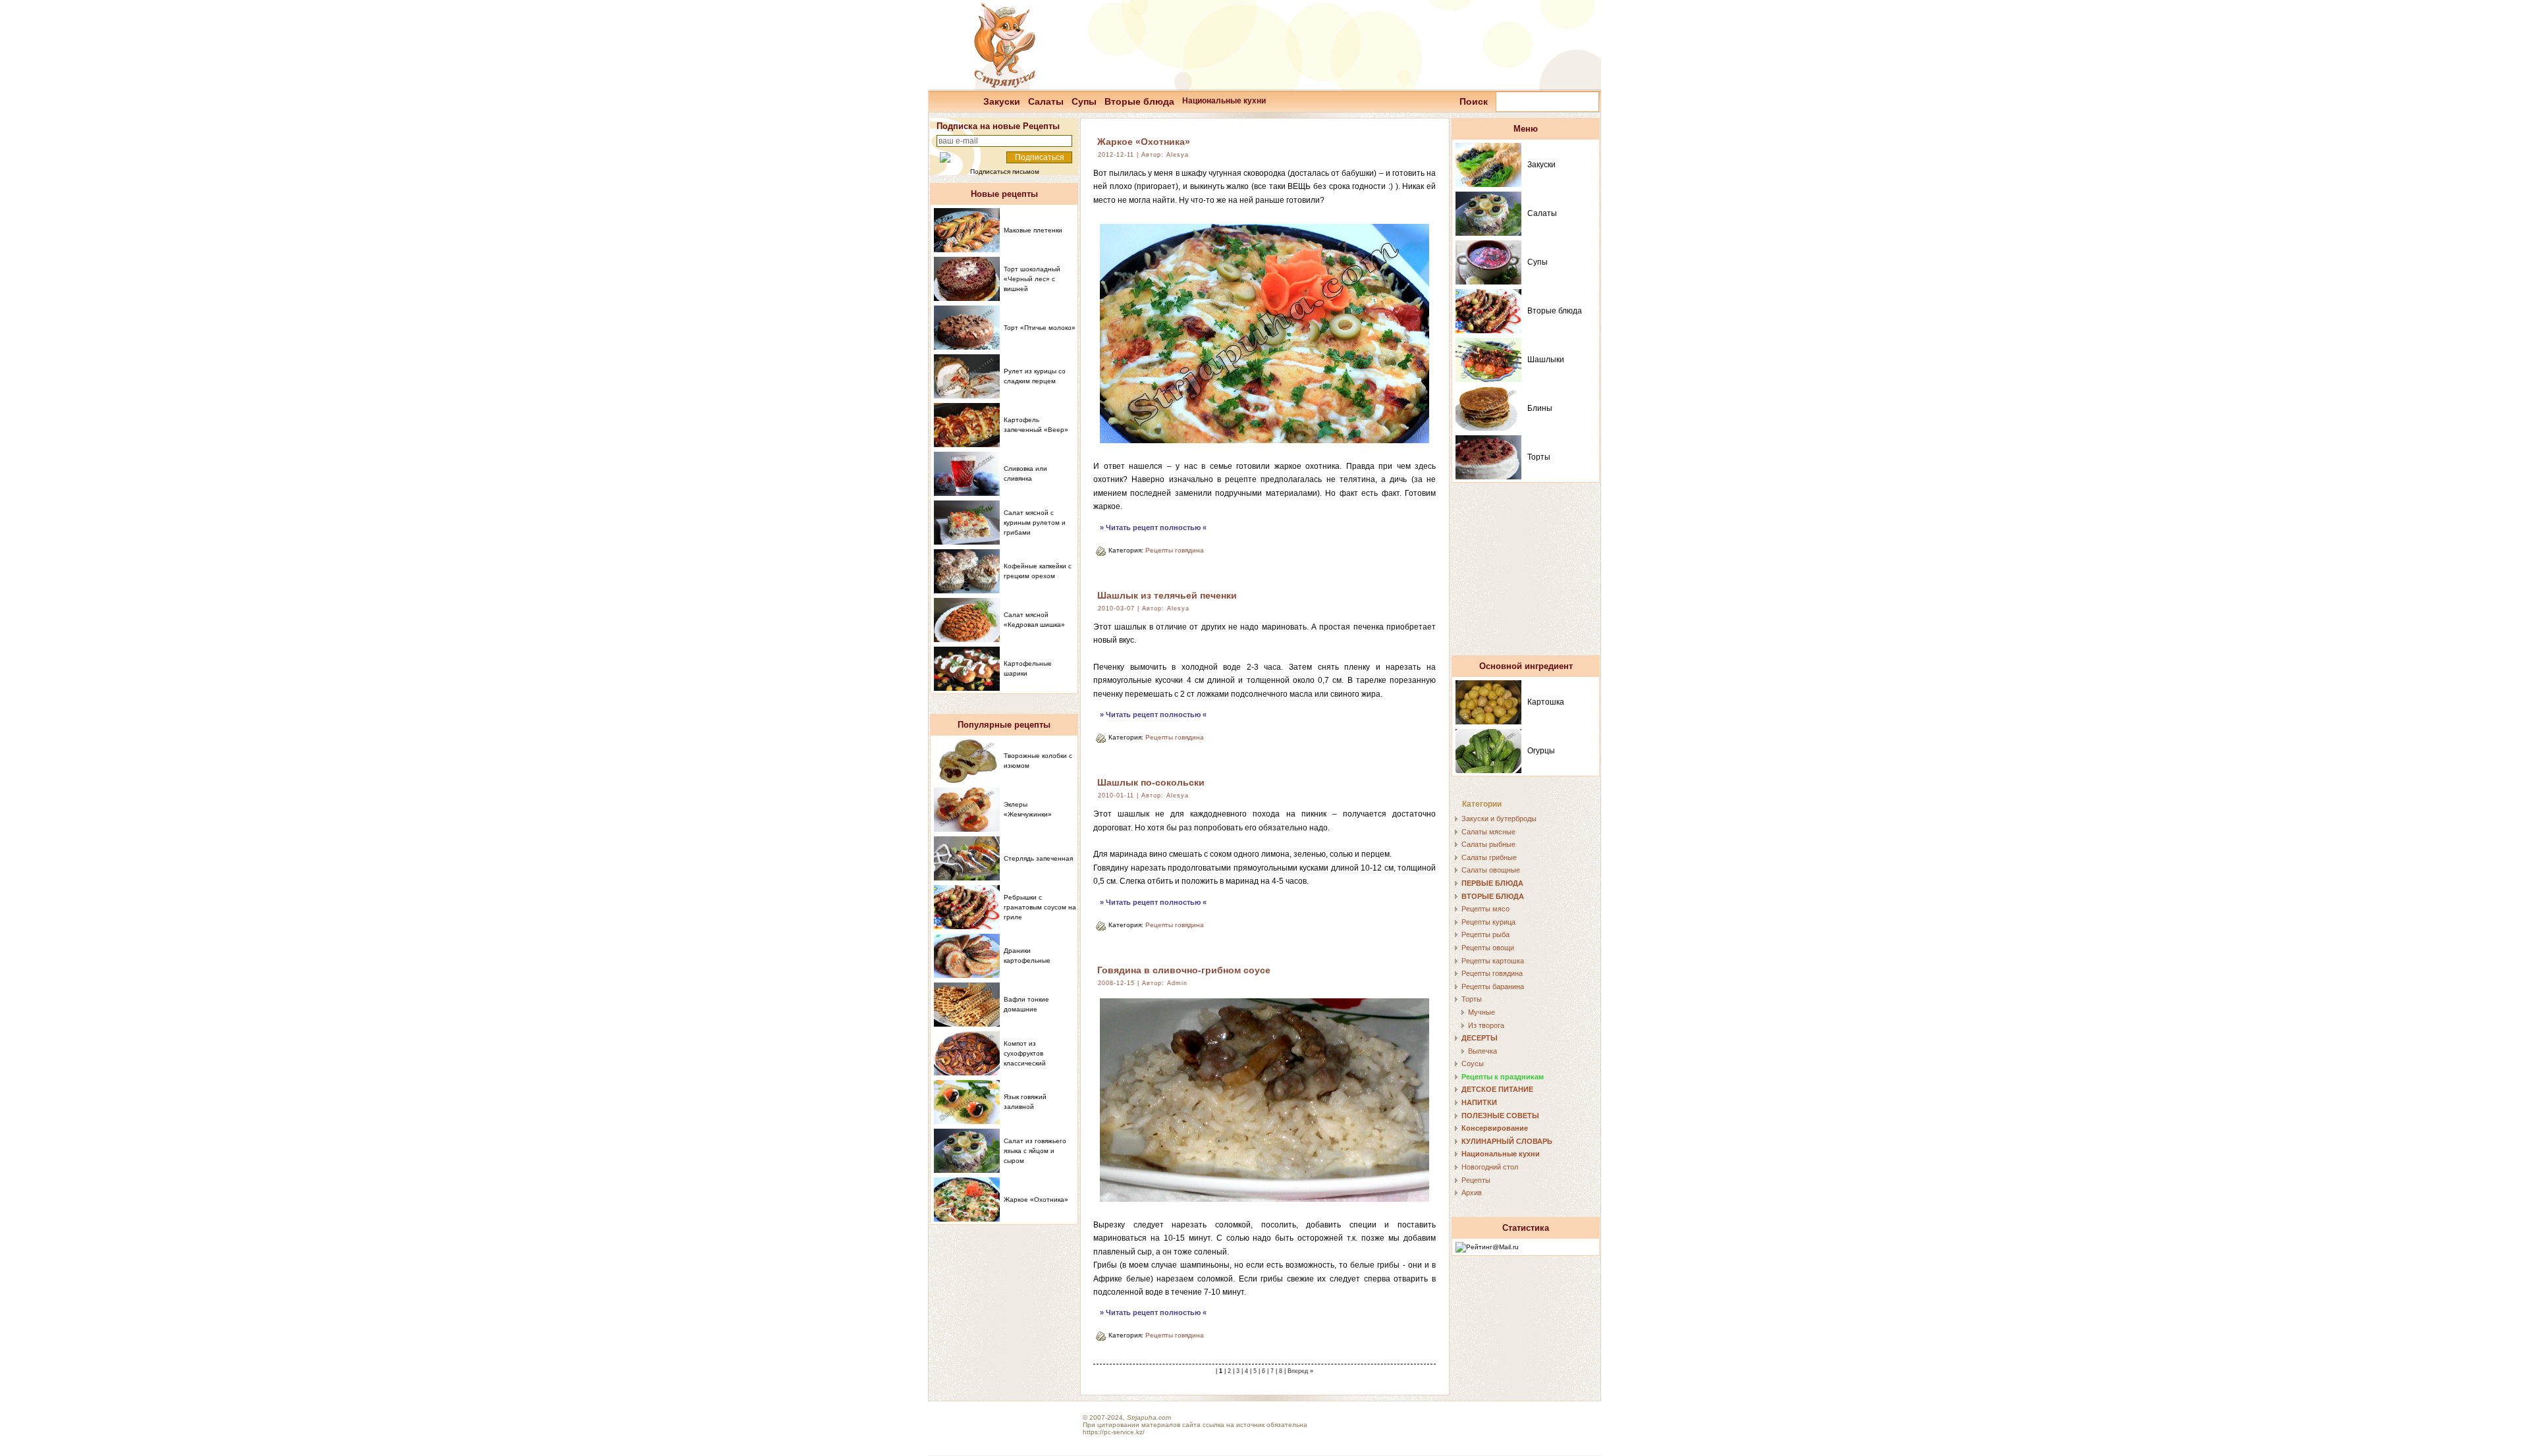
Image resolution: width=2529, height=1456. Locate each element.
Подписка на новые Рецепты (998, 126)
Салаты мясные (1488, 832)
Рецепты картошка (1493, 961)
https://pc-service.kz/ (1114, 1432)
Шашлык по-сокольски (1151, 782)
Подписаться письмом (1005, 172)
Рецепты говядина (1175, 550)
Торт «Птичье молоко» (1040, 328)
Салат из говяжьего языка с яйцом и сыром (1035, 1151)
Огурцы (1541, 751)
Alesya (1178, 155)
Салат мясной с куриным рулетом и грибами (1035, 523)
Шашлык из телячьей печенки (1167, 595)
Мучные (1482, 1012)
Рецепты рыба (1485, 934)
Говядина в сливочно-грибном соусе (1184, 970)
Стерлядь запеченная (1038, 858)
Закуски (1002, 101)
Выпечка (1482, 1051)
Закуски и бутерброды (1499, 819)
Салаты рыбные (1488, 844)
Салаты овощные (1491, 870)
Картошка (1546, 702)
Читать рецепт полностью (1153, 527)
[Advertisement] (1526, 575)
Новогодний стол (1490, 1167)
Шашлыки (1546, 360)
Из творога (1486, 1025)
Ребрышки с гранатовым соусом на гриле (1040, 907)
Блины (1540, 408)
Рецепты (1476, 1180)
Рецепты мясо (1485, 909)
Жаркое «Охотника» (1144, 142)
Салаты (1046, 101)
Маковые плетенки (1033, 230)
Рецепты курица (1488, 922)
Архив (1472, 1193)
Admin (1177, 983)
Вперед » (1300, 1371)
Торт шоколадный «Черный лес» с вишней (1032, 279)
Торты (1539, 457)
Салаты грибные (1489, 857)
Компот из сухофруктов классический (1025, 1053)
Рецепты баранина (1493, 986)
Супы (1084, 101)
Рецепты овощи (1488, 948)
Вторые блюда (1139, 101)
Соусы (1473, 1064)
